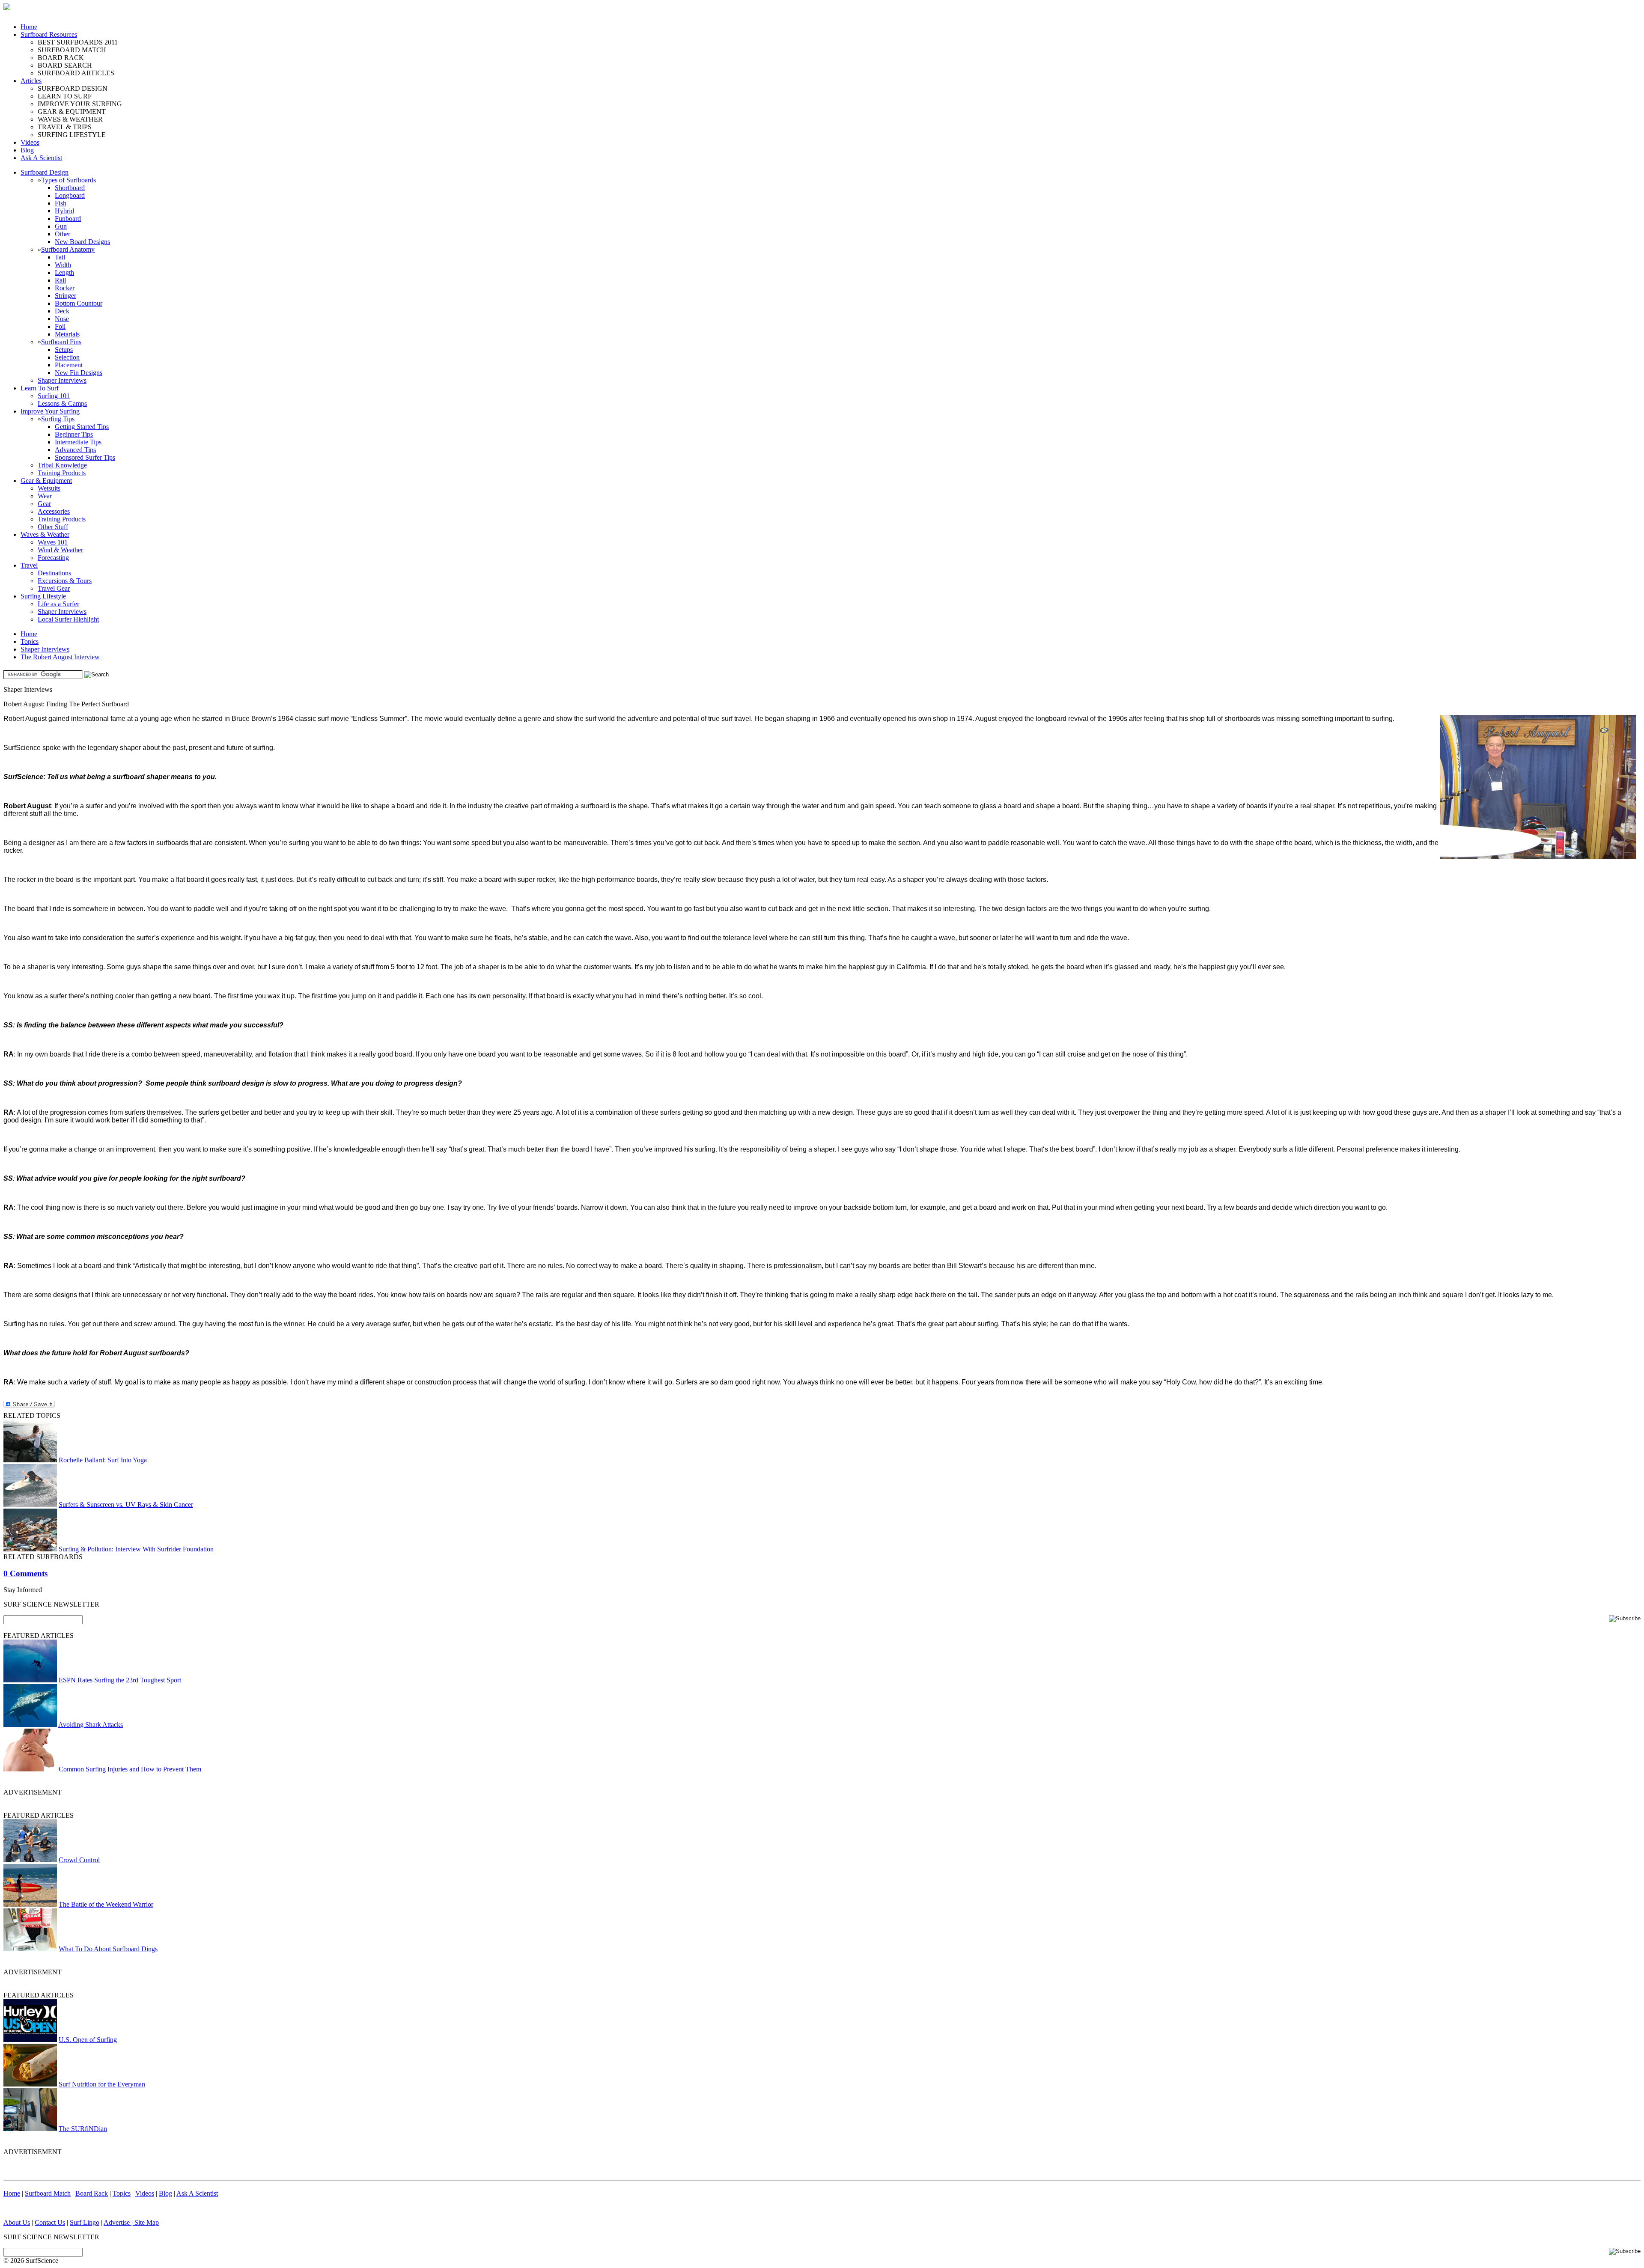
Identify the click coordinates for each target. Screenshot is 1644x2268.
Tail (60, 257)
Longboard (70, 195)
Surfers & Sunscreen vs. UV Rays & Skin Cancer (126, 1505)
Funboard (68, 219)
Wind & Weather (60, 550)
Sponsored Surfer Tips (85, 457)
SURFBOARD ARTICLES (76, 73)
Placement (69, 365)
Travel (29, 565)
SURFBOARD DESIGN (73, 88)
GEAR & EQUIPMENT (72, 112)
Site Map (147, 2222)
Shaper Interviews (62, 380)
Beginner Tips (74, 434)
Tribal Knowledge (62, 465)
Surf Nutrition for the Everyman (102, 2084)
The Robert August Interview (60, 657)
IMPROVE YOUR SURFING (80, 104)
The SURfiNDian (83, 2129)
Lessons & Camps (62, 403)
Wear (45, 496)
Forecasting (53, 558)
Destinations (54, 573)
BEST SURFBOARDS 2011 (78, 42)
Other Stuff (53, 527)
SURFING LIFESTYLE (72, 135)
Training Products (62, 473)
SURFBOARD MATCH (72, 50)
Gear (44, 504)
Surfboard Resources (49, 34)
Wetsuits (49, 488)
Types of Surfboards (68, 180)
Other (63, 234)
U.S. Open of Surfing (88, 2040)
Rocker (65, 288)
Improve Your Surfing (50, 411)
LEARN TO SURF (65, 96)
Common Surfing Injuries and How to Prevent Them (130, 1769)
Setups (64, 350)
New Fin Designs (79, 373)
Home (29, 27)
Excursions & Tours (65, 581)
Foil (60, 326)
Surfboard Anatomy (68, 249)
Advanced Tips (75, 450)
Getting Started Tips (82, 427)
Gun (61, 226)
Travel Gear (54, 588)
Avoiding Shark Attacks (91, 1725)
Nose (62, 319)
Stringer (66, 296)
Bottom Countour (79, 303)
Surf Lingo (85, 2222)
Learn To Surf (40, 388)
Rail (60, 280)
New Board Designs (82, 242)
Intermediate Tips (78, 442)
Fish (61, 203)
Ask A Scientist (41, 158)
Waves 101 (53, 542)
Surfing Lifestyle (43, 596)
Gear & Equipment (46, 481)
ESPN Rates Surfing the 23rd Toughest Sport (120, 1680)
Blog (27, 150)
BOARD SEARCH (65, 65)
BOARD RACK (61, 58)
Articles (31, 81)
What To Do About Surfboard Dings (108, 1949)
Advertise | (119, 2222)
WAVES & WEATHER (70, 119)
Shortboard (70, 188)
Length (64, 272)
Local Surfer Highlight (68, 619)
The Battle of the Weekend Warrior (106, 1904)
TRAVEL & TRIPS (65, 127)
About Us (17, 2222)
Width (63, 265)
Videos (30, 142)
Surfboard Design (45, 172)
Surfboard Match (48, 2193)
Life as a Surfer (58, 604)
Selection (67, 357)
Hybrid (64, 211)
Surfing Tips (58, 419)
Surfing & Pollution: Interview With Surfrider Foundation (136, 1549)
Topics (30, 641)
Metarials (67, 334)
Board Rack (92, 2193)
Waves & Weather (45, 534)
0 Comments (25, 1573)
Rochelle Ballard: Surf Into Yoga (103, 1460)
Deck (62, 311)
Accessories (54, 511)
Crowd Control (79, 1860)
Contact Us (50, 2222)
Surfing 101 (54, 396)
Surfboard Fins (61, 342)
